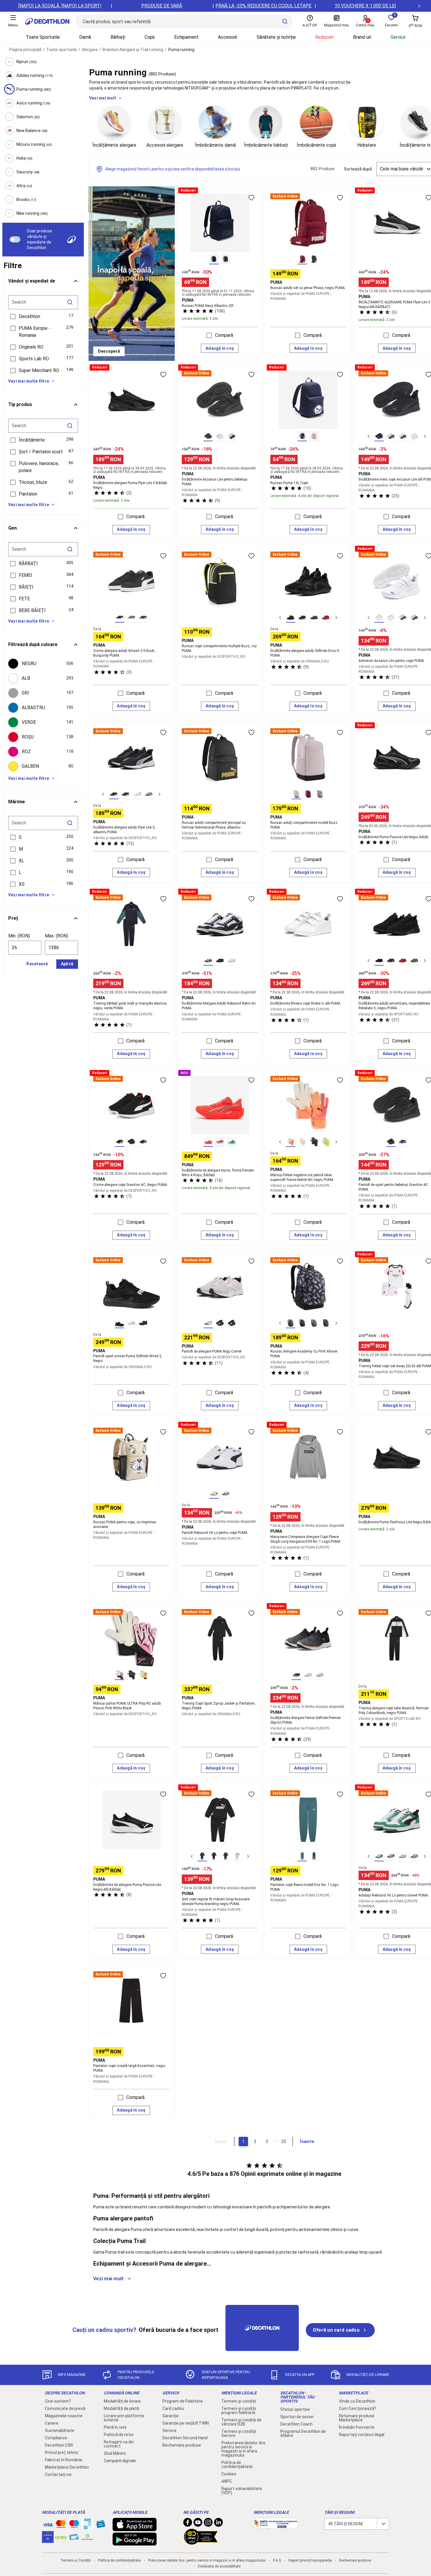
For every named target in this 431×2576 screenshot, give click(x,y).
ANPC (227, 2481)
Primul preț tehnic (62, 2452)
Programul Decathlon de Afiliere (303, 2433)
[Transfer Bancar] (87, 2527)
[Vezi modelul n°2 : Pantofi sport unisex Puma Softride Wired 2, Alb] (131, 1323)
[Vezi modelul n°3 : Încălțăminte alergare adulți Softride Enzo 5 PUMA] (314, 618)
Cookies (229, 2474)
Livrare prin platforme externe (124, 2418)
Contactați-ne (58, 2474)
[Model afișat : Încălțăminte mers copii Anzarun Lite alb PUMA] (379, 436)
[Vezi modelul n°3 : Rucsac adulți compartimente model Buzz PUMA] (320, 794)
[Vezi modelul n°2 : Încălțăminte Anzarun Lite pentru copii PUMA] (391, 618)
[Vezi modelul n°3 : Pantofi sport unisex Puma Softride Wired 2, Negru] (143, 1323)
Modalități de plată (121, 2408)
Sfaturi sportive (295, 2409)
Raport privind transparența (310, 2560)
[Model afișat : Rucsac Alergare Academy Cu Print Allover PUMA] (291, 1323)
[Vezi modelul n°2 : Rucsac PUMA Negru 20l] (226, 259)
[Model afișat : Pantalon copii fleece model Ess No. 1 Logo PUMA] (302, 1856)
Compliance (56, 2438)
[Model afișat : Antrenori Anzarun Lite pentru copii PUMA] (379, 618)
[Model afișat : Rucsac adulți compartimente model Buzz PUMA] (296, 794)
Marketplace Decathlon (67, 2467)
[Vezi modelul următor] (425, 436)
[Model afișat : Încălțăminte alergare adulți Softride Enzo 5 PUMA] (291, 618)
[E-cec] (48, 2540)
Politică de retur (119, 2435)
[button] (43, 317)
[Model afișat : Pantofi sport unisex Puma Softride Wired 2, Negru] (120, 1323)
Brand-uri (362, 37)
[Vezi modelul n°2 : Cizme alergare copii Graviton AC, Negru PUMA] (131, 1142)
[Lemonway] (87, 2537)
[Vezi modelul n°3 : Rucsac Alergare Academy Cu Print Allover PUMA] (314, 1323)
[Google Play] (135, 2543)
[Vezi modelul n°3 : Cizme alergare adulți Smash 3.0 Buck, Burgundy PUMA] (143, 618)
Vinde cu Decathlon (357, 2401)
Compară (224, 335)
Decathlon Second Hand (185, 2438)
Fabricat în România (63, 2460)
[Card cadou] (101, 2525)
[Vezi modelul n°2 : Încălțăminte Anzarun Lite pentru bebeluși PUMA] (220, 436)
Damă (85, 37)
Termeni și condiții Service (239, 2433)
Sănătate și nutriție (276, 37)
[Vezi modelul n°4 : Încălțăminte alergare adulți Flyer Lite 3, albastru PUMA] (149, 794)
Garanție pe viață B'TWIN (186, 2423)
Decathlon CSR (59, 2445)
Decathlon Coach (296, 2424)
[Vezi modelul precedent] (369, 436)
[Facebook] (188, 2524)
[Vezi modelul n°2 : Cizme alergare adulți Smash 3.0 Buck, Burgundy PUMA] (131, 618)
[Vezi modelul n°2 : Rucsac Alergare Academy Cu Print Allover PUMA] (302, 1323)
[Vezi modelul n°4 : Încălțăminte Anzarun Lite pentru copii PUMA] (414, 618)
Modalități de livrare (122, 2401)
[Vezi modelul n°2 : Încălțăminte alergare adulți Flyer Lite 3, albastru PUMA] (125, 794)
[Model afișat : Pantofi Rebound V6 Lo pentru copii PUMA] (214, 1494)
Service (169, 2430)
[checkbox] (43, 664)
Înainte (307, 2141)
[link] (109, 351)
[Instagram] (208, 2524)
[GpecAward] (201, 2542)
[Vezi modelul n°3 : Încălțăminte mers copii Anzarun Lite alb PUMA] (403, 436)
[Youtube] (198, 2524)
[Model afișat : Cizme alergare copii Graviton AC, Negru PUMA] (120, 1142)
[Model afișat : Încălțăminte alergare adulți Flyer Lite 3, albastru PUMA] (114, 794)
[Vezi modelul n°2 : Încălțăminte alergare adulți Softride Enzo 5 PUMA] (302, 618)
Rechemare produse (182, 2445)
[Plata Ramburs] (74, 2538)
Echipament (186, 37)
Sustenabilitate (60, 2430)
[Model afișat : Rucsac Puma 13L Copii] (302, 436)
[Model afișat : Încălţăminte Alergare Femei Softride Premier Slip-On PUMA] (296, 1675)
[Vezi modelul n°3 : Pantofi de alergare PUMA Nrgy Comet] (232, 1323)
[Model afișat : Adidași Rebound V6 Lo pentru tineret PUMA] (379, 1856)
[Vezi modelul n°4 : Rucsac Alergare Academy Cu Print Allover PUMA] (326, 1323)
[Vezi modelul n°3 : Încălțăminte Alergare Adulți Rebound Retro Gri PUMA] (232, 961)
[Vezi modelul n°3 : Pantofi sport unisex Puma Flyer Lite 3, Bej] (137, 794)
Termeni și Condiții (75, 2560)
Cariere (52, 2423)
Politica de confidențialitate (237, 2465)
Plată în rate (115, 2427)
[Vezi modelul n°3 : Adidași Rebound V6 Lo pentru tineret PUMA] (403, 1856)
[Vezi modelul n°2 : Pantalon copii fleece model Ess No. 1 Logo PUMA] (314, 1856)
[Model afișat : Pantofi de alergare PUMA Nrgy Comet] (208, 1323)
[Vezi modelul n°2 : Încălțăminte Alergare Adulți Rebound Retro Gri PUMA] (220, 961)
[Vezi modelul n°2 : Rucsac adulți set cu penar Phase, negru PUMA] (314, 259)
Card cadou (173, 2408)
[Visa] (48, 2524)
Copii (150, 37)
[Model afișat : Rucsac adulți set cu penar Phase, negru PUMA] (302, 259)
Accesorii (227, 37)
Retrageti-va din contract (119, 2444)
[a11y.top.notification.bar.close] (419, 6)
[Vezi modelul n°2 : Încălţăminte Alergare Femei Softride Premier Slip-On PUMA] (308, 1675)
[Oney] (61, 2537)
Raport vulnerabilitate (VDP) (242, 2491)
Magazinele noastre (64, 2416)
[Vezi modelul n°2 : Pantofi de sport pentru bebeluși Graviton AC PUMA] (403, 1142)
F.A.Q (277, 2560)
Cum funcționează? (358, 2408)
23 (284, 2141)
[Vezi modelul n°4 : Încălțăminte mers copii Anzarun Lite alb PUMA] (414, 436)
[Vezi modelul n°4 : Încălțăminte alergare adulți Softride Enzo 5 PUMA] (326, 618)
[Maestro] (74, 2525)
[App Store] (135, 2528)
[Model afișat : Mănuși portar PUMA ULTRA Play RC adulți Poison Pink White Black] (120, 1675)
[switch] (15, 239)
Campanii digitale (120, 2461)
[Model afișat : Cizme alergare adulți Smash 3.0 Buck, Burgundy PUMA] (120, 618)
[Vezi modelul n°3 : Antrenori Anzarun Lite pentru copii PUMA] (403, 618)
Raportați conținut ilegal (362, 2435)
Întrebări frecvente (357, 2427)
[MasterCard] (61, 2525)
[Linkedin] (218, 2524)
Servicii (398, 37)
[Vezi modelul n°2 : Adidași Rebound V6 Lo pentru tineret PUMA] (391, 1856)
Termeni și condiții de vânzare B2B (241, 2422)
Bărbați (118, 37)
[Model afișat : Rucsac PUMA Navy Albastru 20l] (214, 259)
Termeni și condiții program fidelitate (239, 2411)
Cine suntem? (58, 2401)
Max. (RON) (56, 936)
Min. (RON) (19, 936)
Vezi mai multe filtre (29, 381)
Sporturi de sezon (297, 2417)
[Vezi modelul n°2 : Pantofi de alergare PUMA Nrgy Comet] (220, 1323)
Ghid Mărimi (115, 2453)
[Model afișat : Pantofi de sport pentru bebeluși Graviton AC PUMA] (391, 1142)
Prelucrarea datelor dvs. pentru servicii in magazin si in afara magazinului (244, 2449)
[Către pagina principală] (47, 21)
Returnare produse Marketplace (357, 2418)
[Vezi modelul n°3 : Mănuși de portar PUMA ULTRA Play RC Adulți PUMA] (143, 1675)
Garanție (170, 2416)
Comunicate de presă (65, 2408)
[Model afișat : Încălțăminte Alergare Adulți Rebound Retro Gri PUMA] (208, 961)
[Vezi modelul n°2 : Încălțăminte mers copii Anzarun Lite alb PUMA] (391, 436)
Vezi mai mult (103, 98)
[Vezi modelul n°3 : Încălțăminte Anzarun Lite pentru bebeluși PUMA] (232, 436)
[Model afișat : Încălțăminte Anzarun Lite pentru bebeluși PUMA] (208, 436)
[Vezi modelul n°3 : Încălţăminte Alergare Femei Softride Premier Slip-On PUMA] (320, 1675)
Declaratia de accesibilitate (219, 2566)
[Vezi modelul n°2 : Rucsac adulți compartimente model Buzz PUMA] (308, 794)
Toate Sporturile (43, 37)
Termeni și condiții (239, 2401)
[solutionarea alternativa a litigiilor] (276, 2526)
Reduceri (324, 37)
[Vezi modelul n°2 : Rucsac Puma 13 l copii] (314, 436)
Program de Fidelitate (183, 2401)
